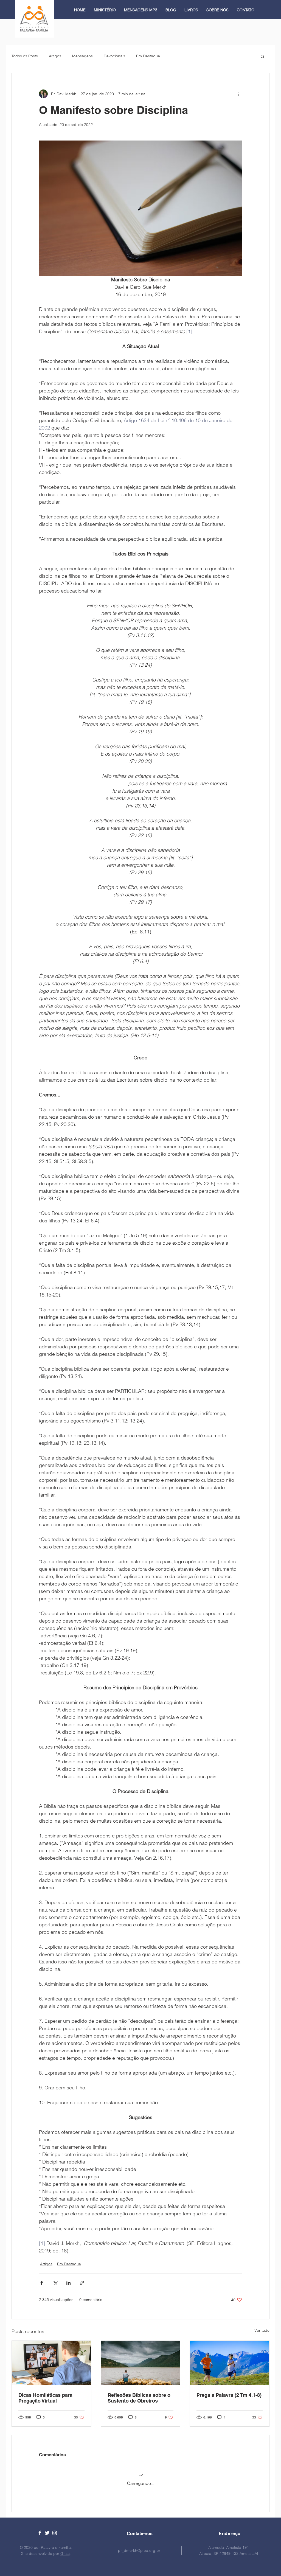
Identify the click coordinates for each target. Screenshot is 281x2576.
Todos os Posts (25, 56)
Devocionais (114, 56)
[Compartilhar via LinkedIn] (68, 2283)
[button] (262, 56)
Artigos (55, 56)
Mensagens (82, 56)
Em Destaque (148, 56)
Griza (65, 2549)
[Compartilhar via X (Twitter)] (55, 2283)
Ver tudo (262, 2330)
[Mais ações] (239, 94)
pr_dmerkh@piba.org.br (139, 2546)
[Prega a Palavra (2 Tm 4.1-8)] (230, 2363)
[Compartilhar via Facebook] (42, 2283)
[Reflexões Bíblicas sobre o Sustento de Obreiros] (141, 2363)
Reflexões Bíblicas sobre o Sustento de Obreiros (139, 2398)
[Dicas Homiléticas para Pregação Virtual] (51, 2363)
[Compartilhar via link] (82, 2283)
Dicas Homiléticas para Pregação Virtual (45, 2398)
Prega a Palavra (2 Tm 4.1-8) (229, 2395)
